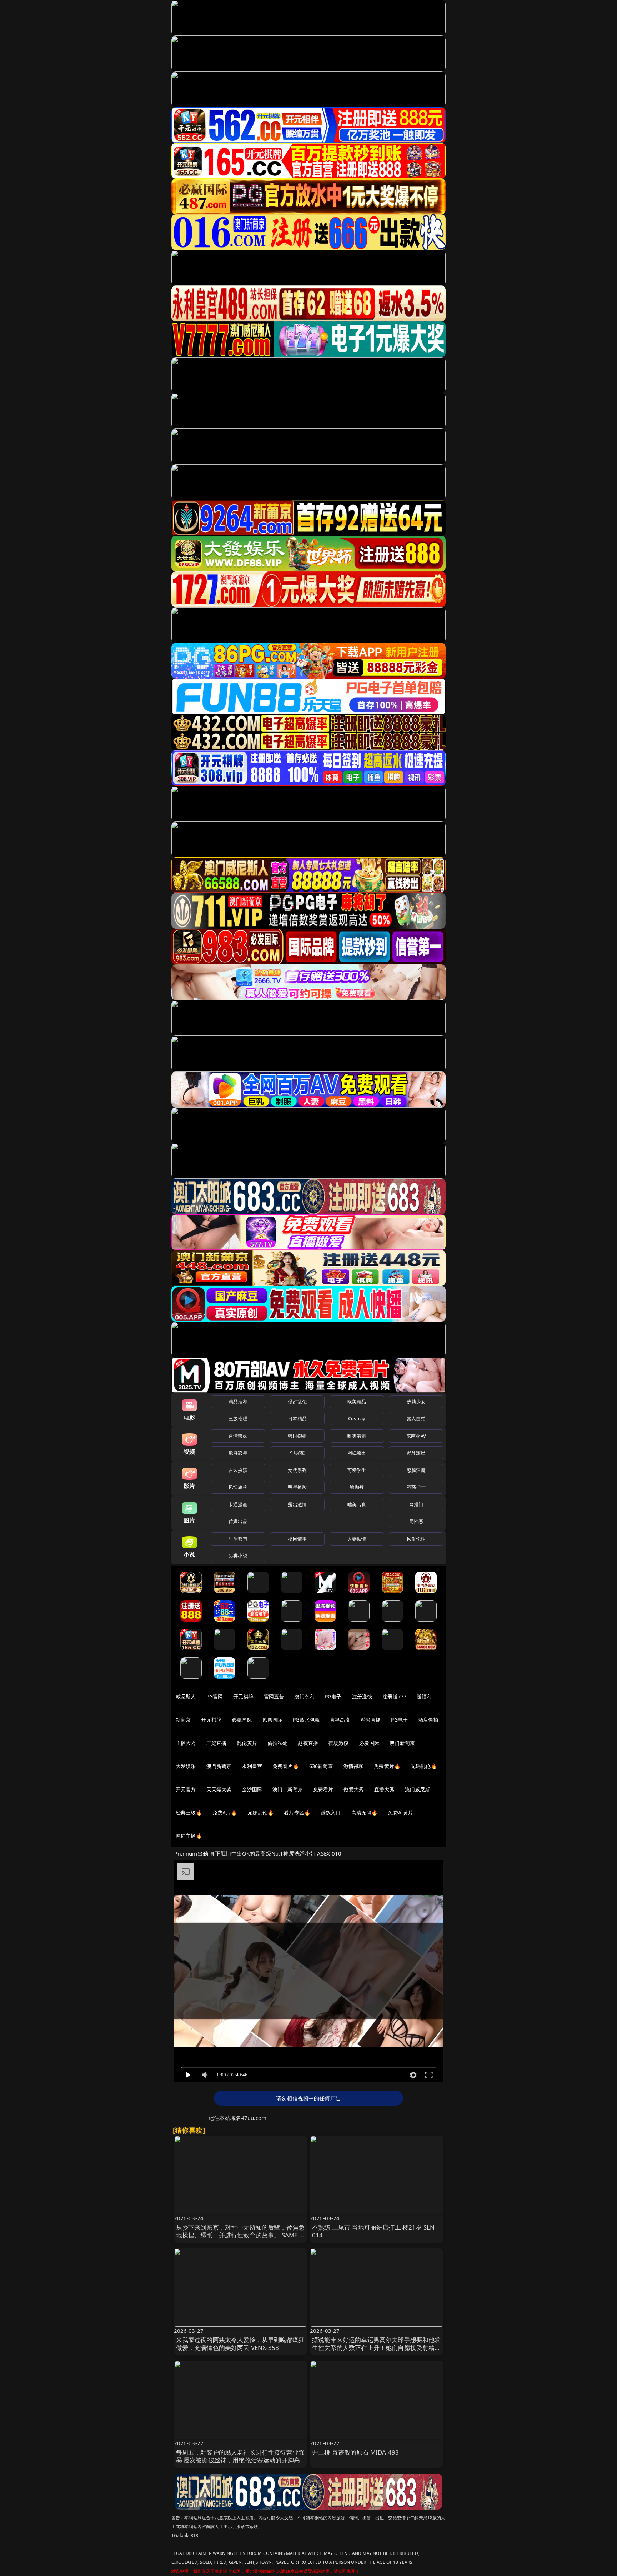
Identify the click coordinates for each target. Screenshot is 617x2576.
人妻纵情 (357, 1539)
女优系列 (297, 1470)
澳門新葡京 (219, 1766)
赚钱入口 (331, 1813)
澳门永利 (304, 1696)
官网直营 (274, 1696)
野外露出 (416, 1453)
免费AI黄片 (400, 1813)
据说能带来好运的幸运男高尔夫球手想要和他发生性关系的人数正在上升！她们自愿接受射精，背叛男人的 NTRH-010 (377, 2348)
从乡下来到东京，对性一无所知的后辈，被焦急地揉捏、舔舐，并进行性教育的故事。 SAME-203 (240, 2235)
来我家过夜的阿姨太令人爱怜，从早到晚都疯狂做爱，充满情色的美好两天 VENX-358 (240, 2344)
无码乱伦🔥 (424, 1766)
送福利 (424, 1696)
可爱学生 (357, 1470)
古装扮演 (238, 1470)
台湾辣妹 (238, 1436)
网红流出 (357, 1453)
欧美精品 (357, 1402)
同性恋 (416, 1521)
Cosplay (357, 1418)
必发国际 (369, 1743)
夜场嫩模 (339, 1743)
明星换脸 (297, 1487)
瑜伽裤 (357, 1487)
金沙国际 (252, 1789)
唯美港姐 (357, 1436)
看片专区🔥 (297, 1813)
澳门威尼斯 (418, 1789)
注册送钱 (362, 1696)
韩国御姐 (297, 1436)
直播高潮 (340, 1720)
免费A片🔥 (225, 1813)
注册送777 (394, 1696)
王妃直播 (217, 1743)
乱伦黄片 (247, 1743)
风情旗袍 (238, 1487)
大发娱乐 (186, 1766)
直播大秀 (384, 1789)
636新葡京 (321, 1766)
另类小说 (238, 1556)
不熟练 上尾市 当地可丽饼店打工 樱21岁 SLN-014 (374, 2231)
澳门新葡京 (402, 1743)
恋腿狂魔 (416, 1470)
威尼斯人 (186, 1696)
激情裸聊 (354, 1766)
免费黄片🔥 (387, 1766)
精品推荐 (238, 1402)
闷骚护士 (416, 1487)
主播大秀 (186, 1743)
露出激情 (297, 1504)
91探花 (297, 1453)
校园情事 (297, 1539)
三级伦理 (238, 1418)
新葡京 (183, 1720)
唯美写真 (357, 1504)
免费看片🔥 (286, 1766)
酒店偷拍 (428, 1720)
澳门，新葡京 (288, 1789)
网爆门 (416, 1504)
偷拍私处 (278, 1743)
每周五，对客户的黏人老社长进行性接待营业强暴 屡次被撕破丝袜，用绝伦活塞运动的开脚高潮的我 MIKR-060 (240, 2460)
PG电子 (333, 1696)
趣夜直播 (308, 1743)
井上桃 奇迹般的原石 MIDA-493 (355, 2452)
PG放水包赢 (306, 1720)
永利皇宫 (252, 1766)
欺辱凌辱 (238, 1453)
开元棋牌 (243, 1696)
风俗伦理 (416, 1539)
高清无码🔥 (365, 1813)
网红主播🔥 (189, 1836)
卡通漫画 (238, 1504)
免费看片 (323, 1789)
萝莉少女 (416, 1402)
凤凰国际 (273, 1720)
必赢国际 (242, 1720)
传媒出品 (238, 1521)
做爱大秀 (354, 1789)
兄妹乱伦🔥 (261, 1813)
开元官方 (186, 1789)
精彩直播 (371, 1720)
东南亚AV (416, 1436)
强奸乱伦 (297, 1402)
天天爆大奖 (219, 1789)
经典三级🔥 (189, 1813)
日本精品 (297, 1418)
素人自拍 (416, 1418)
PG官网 (215, 1696)
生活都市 (238, 1539)
